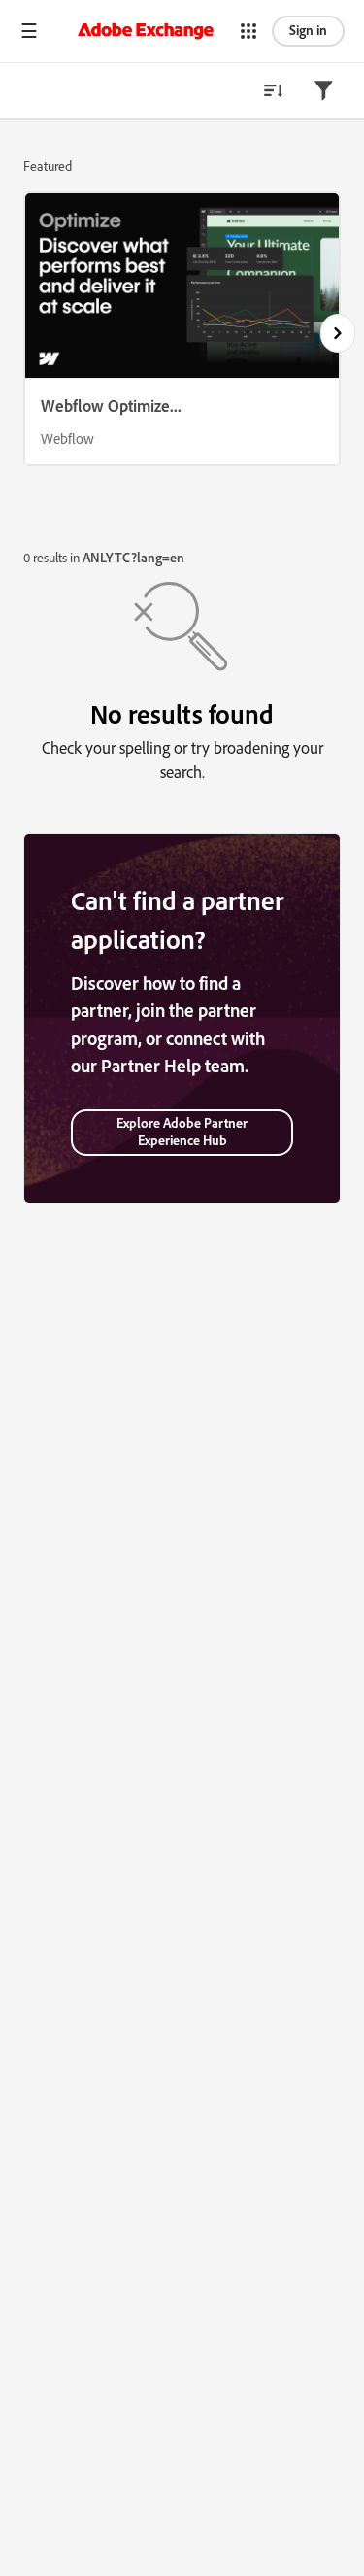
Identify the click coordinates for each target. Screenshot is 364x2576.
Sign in (308, 30)
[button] (29, 31)
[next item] (338, 333)
